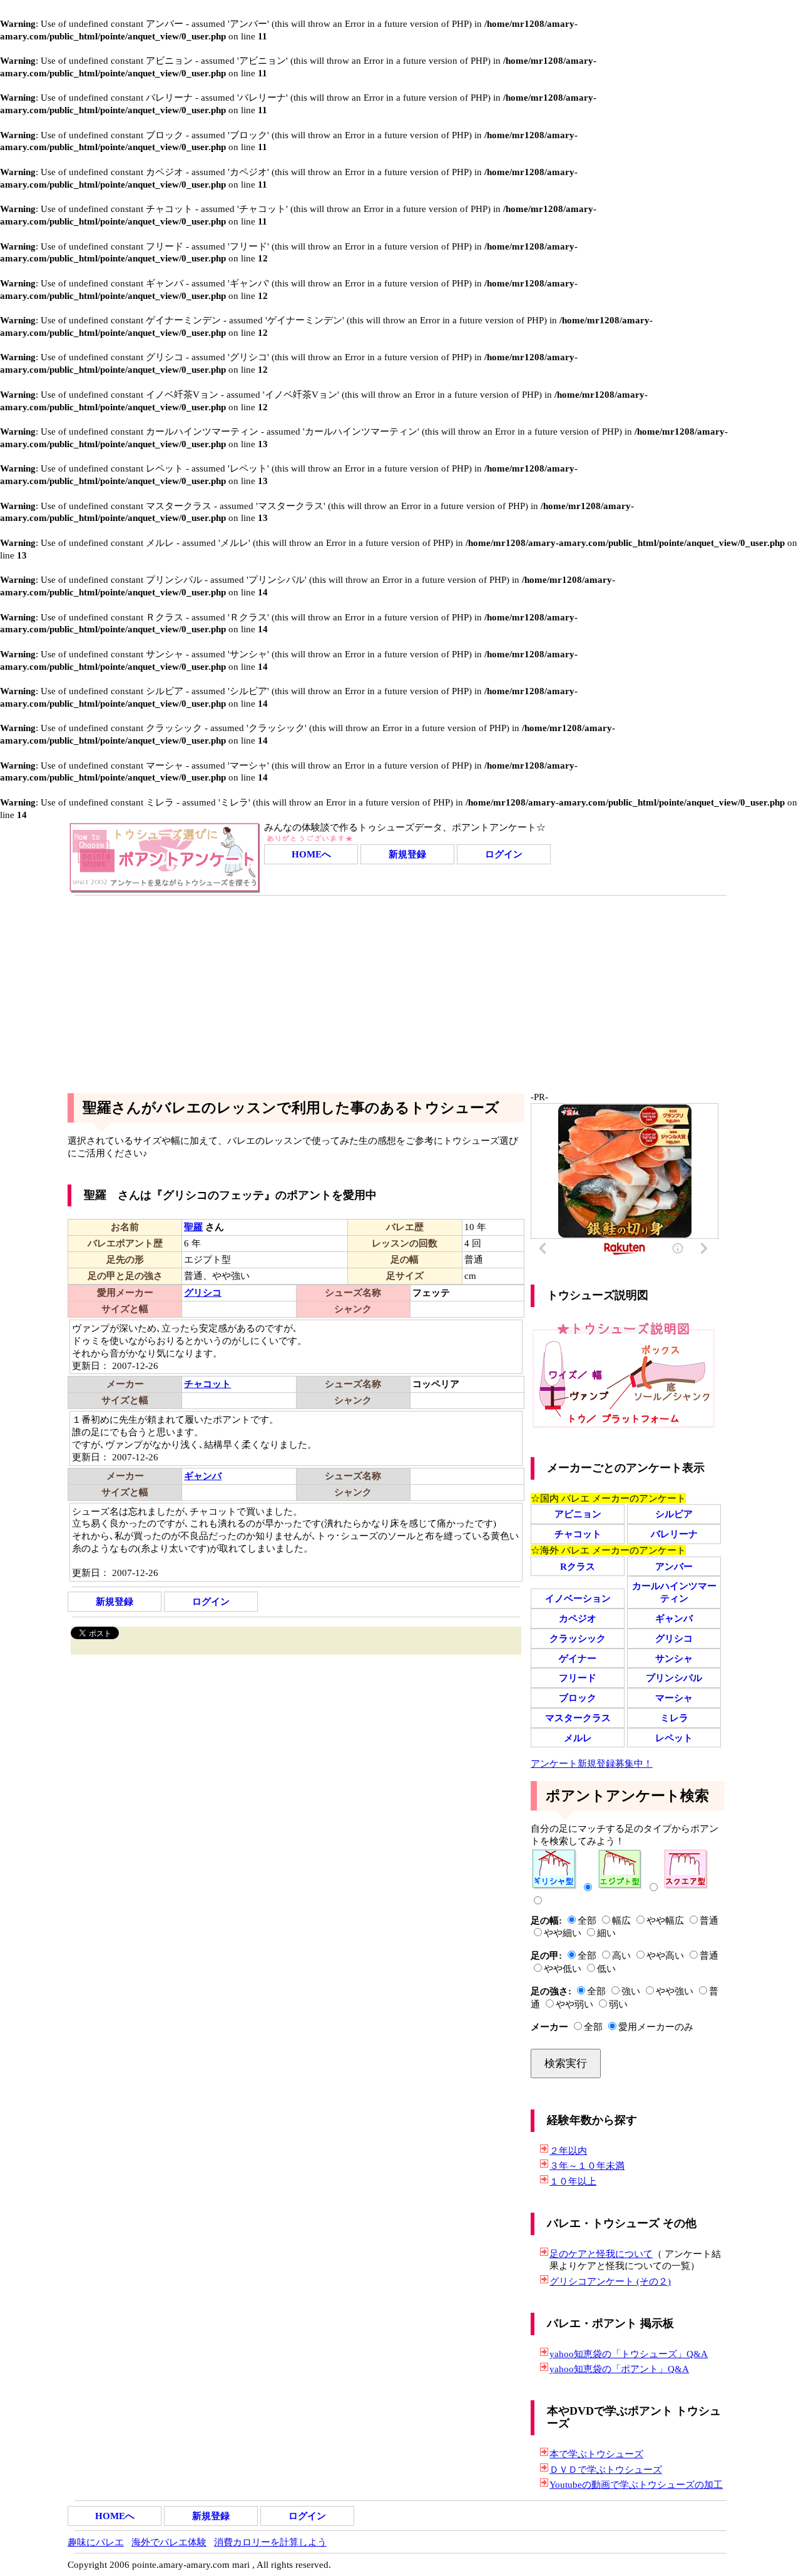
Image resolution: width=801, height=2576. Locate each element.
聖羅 (193, 1227)
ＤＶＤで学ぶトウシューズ (606, 2469)
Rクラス (578, 1566)
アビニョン (578, 1514)
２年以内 (568, 2150)
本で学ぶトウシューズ (596, 2454)
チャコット (578, 1534)
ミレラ (674, 1718)
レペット (674, 1738)
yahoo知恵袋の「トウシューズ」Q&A (629, 2354)
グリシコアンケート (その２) (610, 2281)
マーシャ (674, 1698)
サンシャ (674, 1658)
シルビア (674, 1514)
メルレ (578, 1738)
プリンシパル (674, 1678)
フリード (578, 1678)
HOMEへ (311, 854)
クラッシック (578, 1638)
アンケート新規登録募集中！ (592, 1763)
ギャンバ (674, 1618)
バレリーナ (674, 1534)
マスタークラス (578, 1718)
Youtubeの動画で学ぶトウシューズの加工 (636, 2484)
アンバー (674, 1566)
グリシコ (674, 1638)
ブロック (578, 1698)
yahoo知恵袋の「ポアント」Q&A (619, 2369)
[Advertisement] (400, 989)
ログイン (504, 854)
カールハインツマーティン (674, 1592)
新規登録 (407, 854)
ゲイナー (578, 1658)
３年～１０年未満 (587, 2165)
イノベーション (578, 1598)
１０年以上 (573, 2181)
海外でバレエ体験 (169, 2542)
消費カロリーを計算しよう (270, 2542)
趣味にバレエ (96, 2542)
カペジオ (578, 1618)
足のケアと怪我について (601, 2254)
